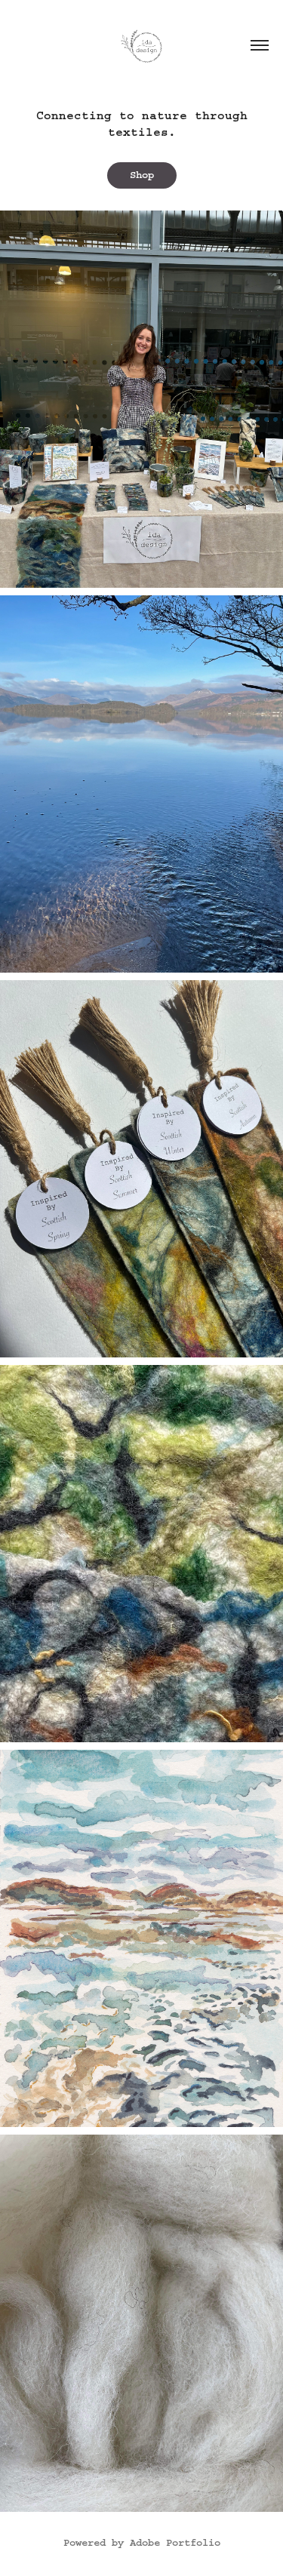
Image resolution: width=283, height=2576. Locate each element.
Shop (142, 175)
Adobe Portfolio (175, 2543)
